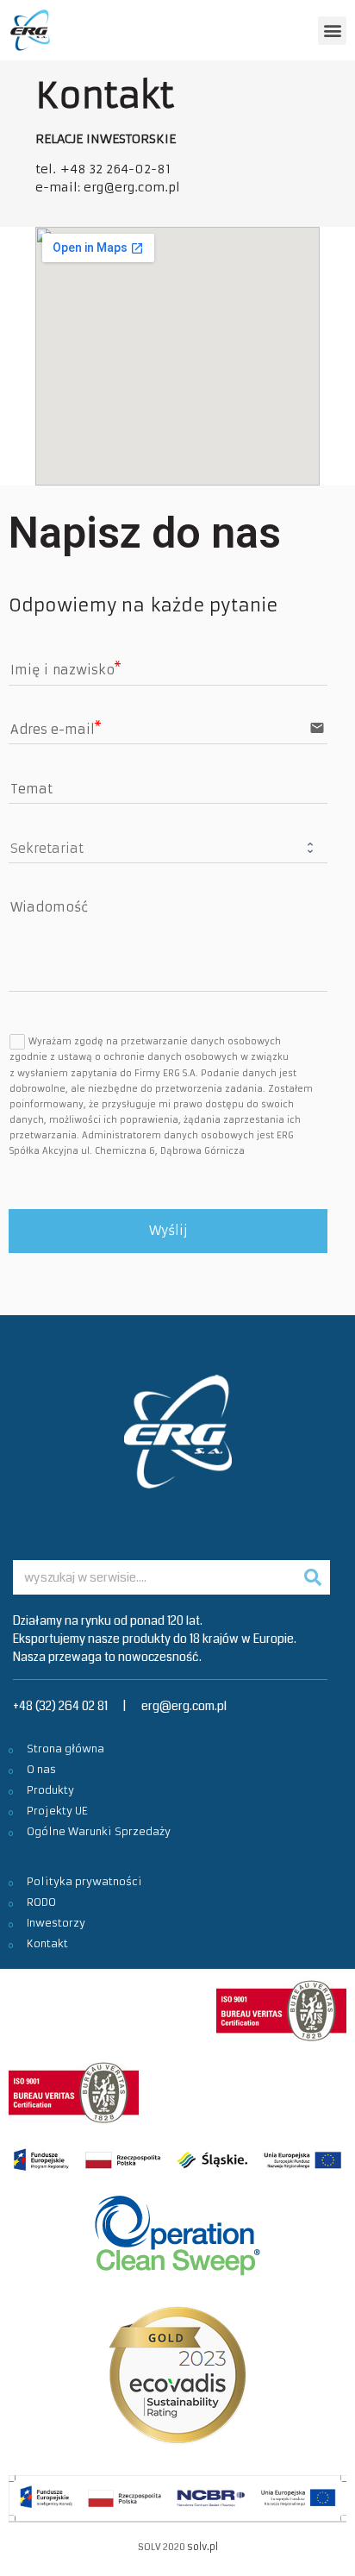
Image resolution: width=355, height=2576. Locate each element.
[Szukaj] (313, 1577)
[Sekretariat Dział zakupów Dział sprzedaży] (168, 846)
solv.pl (202, 2547)
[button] (332, 31)
